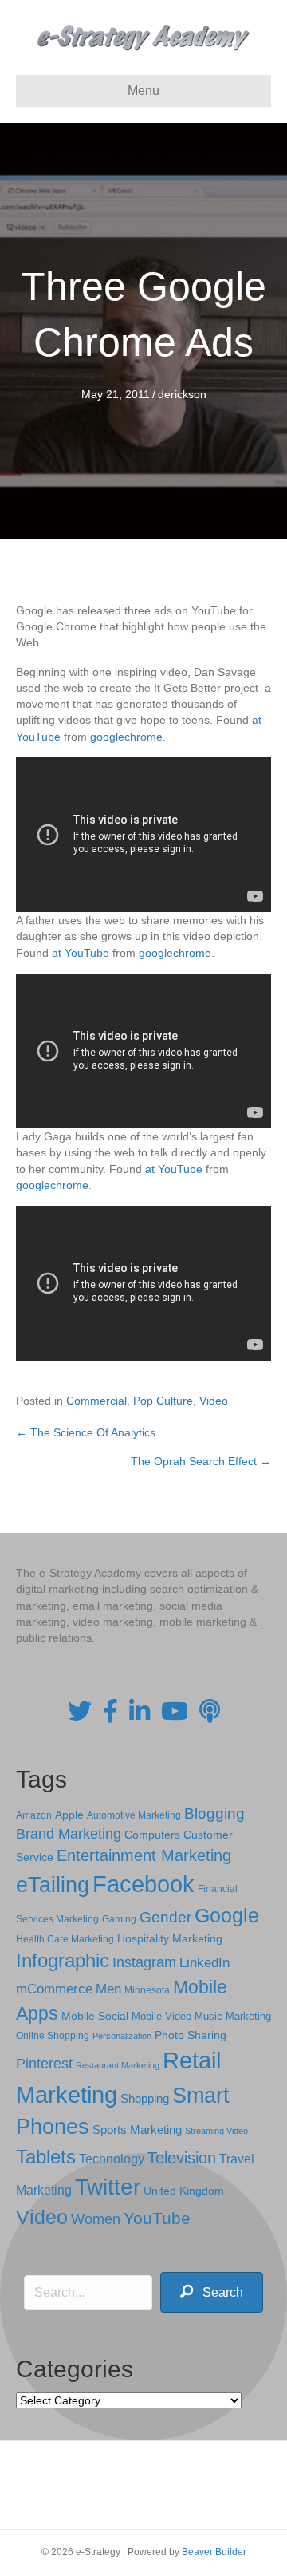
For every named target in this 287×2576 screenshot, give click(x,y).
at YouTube (81, 953)
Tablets (46, 2157)
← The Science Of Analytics (86, 1432)
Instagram (144, 1962)
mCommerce (54, 1989)
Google (227, 1915)
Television (182, 2158)
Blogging (214, 1813)
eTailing (53, 1885)
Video (214, 1401)
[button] (212, 2292)
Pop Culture (163, 1401)
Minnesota (147, 1990)
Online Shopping (53, 2036)
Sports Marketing (137, 2130)
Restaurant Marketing (118, 2065)
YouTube (157, 2218)
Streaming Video (216, 2131)
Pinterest (44, 2064)
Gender (165, 1917)
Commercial (96, 1401)
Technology (112, 2159)
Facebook (143, 1884)
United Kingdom (184, 2191)
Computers (152, 1835)
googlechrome (126, 737)
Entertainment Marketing (144, 1855)
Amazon (34, 1815)
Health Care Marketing (65, 1939)
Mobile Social (95, 2016)
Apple (69, 1815)
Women (96, 2219)
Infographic (63, 1961)
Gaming (119, 1919)
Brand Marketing (69, 1834)
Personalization (122, 2036)
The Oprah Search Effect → (201, 1461)
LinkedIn (204, 1962)
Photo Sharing (191, 2035)
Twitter (108, 2187)
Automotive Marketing (134, 1815)
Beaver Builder (214, 2552)
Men (108, 1989)
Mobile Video (161, 2016)
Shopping (145, 2099)
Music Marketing (233, 2016)
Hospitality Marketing (170, 1939)
